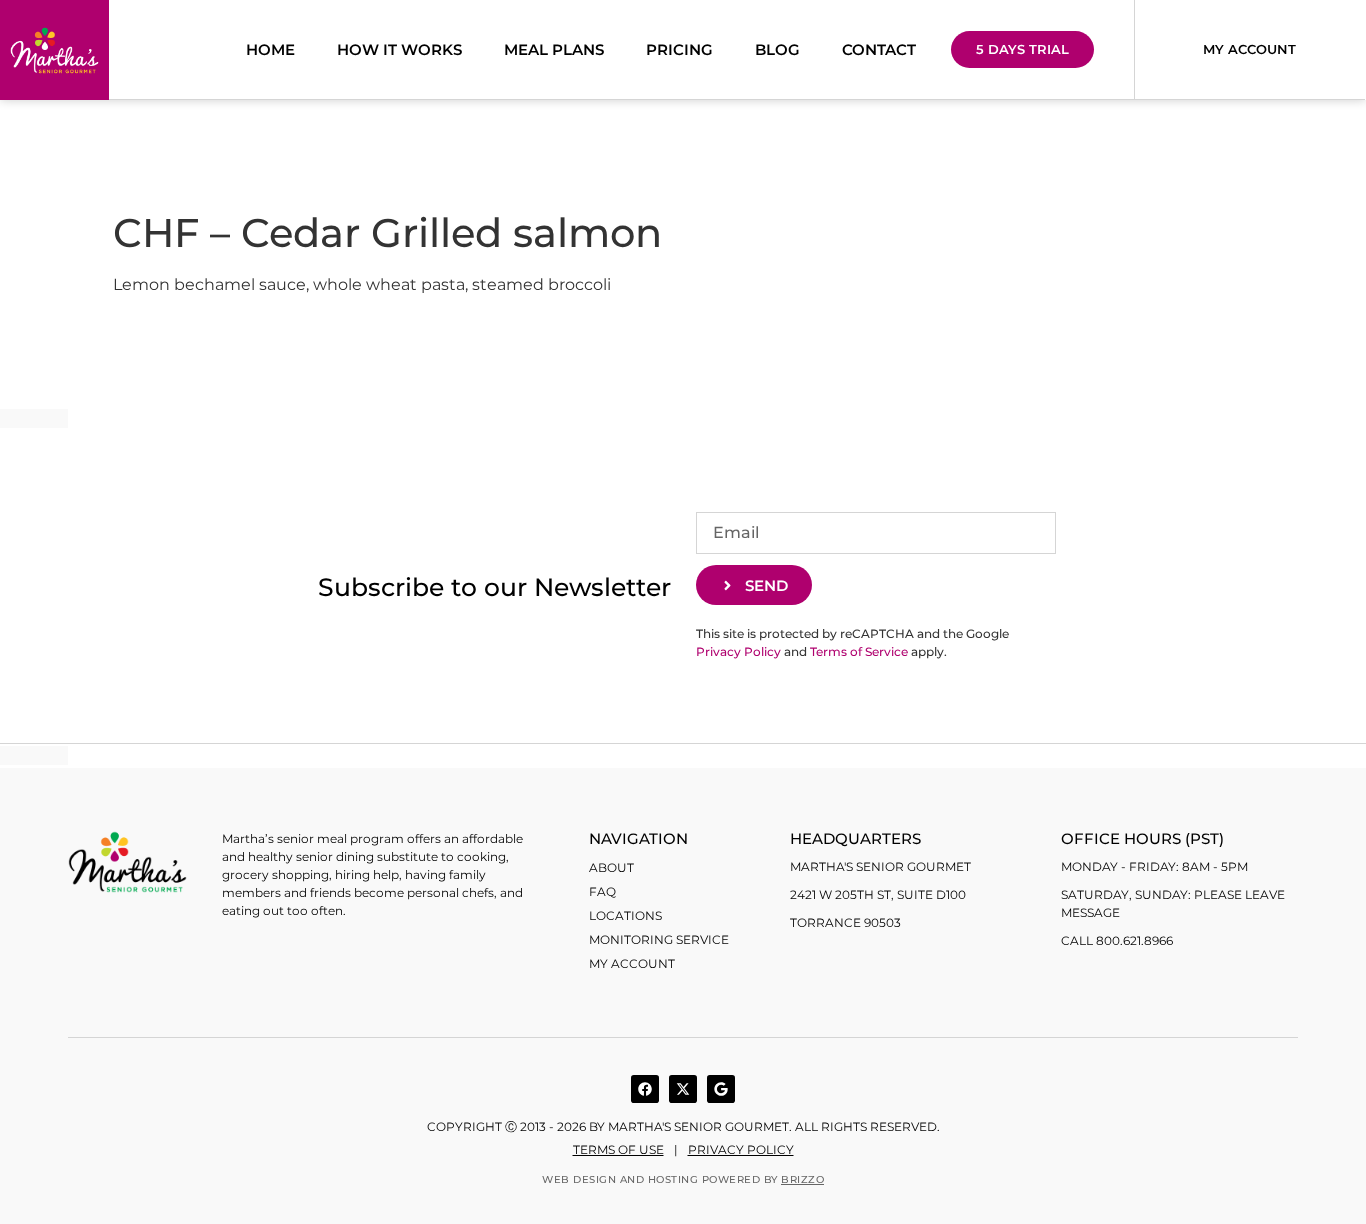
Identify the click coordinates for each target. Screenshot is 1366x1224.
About (611, 867)
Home (270, 49)
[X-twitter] (683, 1089)
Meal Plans (554, 49)
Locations (625, 915)
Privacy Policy (738, 651)
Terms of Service (859, 651)
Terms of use (618, 1149)
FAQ (602, 891)
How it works (399, 49)
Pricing (679, 49)
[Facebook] (645, 1089)
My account (632, 963)
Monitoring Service (659, 939)
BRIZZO (802, 1179)
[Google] (721, 1089)
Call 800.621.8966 (1117, 940)
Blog (777, 49)
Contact (879, 49)
